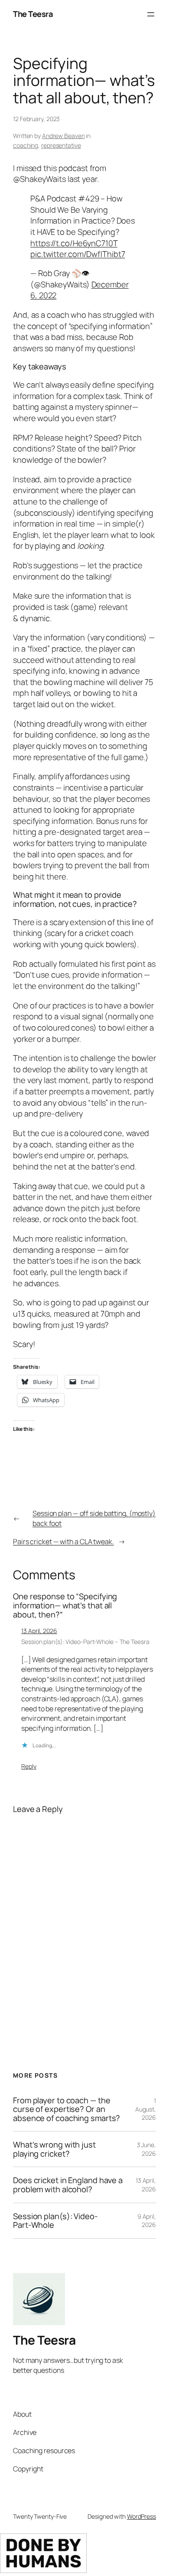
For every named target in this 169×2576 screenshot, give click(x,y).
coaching (26, 145)
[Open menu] (151, 14)
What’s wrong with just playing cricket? (54, 2149)
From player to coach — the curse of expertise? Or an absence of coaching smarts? (67, 2109)
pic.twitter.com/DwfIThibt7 (78, 254)
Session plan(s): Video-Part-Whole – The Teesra (85, 1642)
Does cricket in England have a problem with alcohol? (68, 2185)
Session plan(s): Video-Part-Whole (55, 2221)
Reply (29, 1766)
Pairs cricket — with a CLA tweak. (63, 1542)
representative (61, 145)
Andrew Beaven (63, 136)
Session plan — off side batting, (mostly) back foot (94, 1518)
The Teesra (33, 14)
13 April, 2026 (39, 1631)
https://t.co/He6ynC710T (74, 243)
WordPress (141, 2516)
